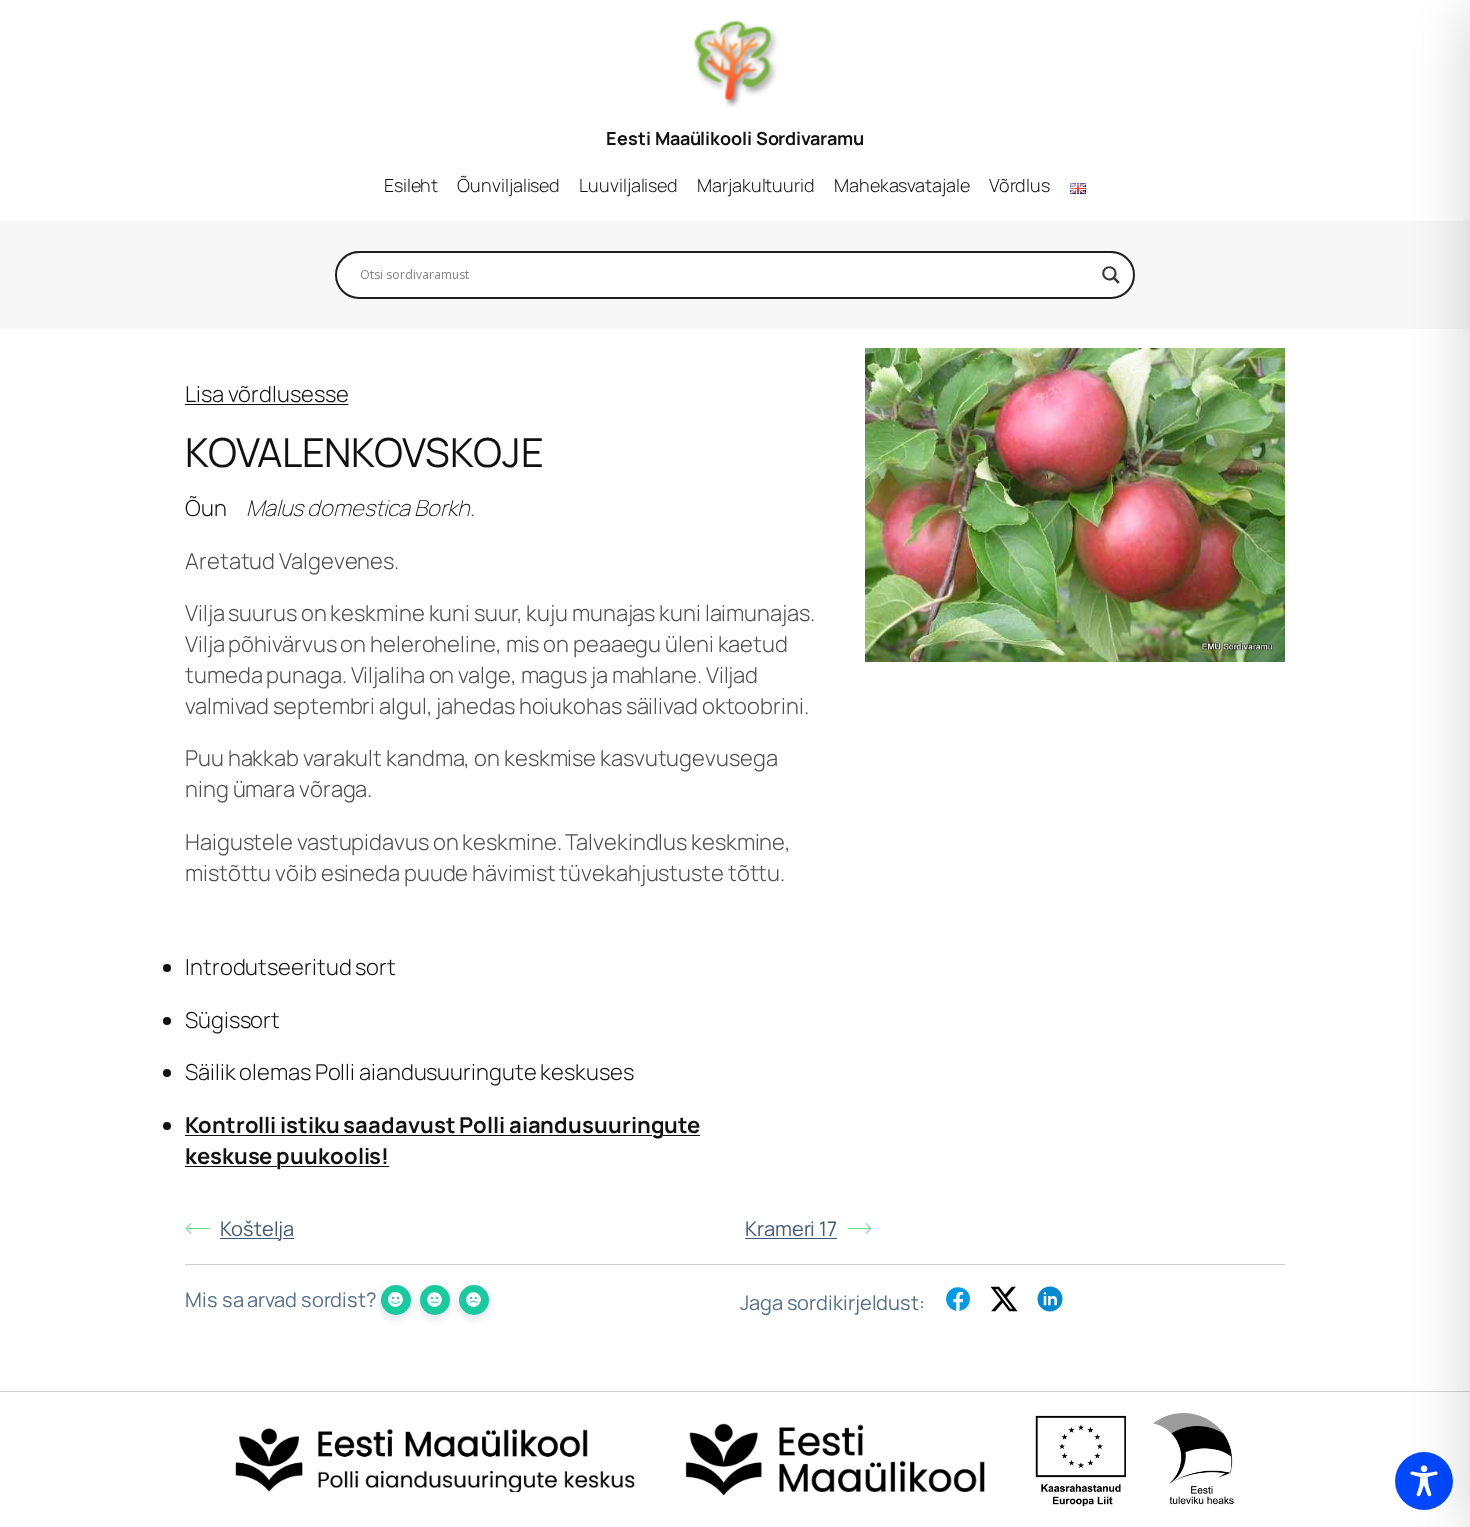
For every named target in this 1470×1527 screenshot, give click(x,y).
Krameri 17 (791, 1228)
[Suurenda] (1259, 374)
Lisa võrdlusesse (266, 394)
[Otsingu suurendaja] (1111, 275)
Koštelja (257, 1228)
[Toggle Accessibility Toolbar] (1424, 1481)
